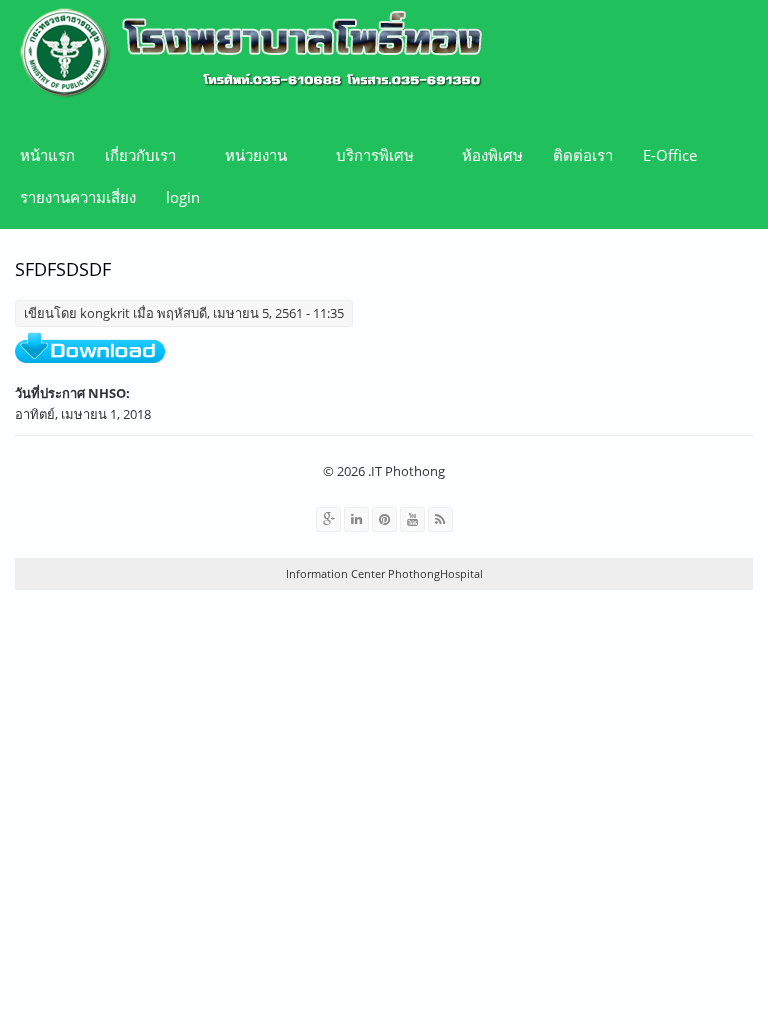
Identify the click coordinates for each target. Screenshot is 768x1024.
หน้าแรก (47, 155)
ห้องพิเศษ (492, 155)
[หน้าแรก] (244, 55)
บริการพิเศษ (367, 155)
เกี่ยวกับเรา (133, 155)
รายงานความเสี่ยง (78, 197)
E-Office (670, 155)
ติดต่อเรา (583, 155)
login (183, 197)
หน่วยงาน (248, 155)
